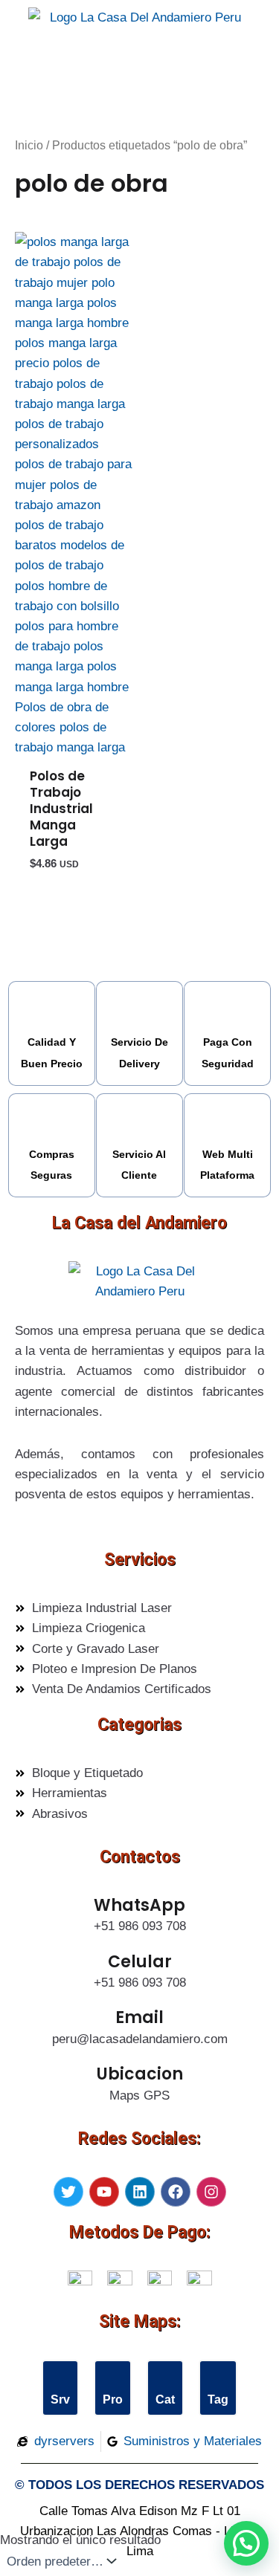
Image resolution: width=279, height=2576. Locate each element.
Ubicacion (140, 2074)
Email (139, 2017)
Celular (140, 1962)
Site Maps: (140, 2321)
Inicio (29, 145)
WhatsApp (139, 1905)
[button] (246, 2543)
